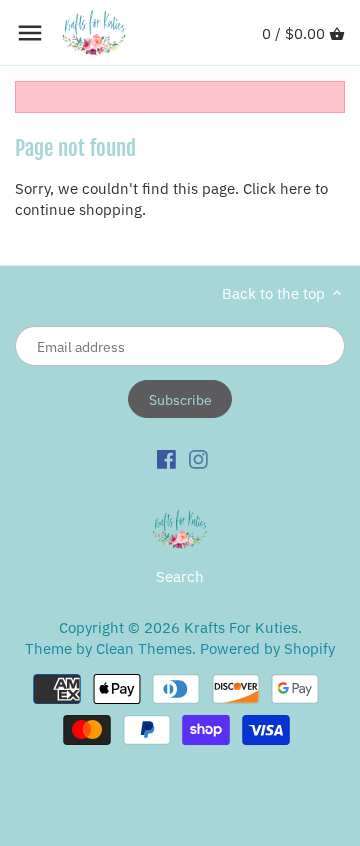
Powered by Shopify (267, 648)
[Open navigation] (30, 33)
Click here (277, 188)
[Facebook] (166, 458)
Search (180, 576)
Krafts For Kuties (241, 627)
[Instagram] (198, 458)
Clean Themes (144, 648)
